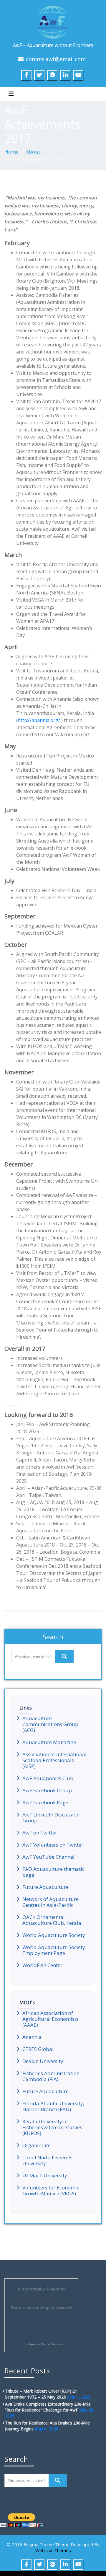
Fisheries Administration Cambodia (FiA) (51, 2076)
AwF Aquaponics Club (48, 1778)
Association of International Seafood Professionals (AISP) (54, 1760)
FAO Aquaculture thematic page (53, 1872)
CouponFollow (51, 2344)
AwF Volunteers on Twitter (53, 1845)
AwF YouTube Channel (48, 1857)
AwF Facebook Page (45, 1803)
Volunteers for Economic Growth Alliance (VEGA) (51, 2191)
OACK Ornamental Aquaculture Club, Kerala (52, 1920)
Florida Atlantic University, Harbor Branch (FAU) (53, 2106)
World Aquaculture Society (54, 1935)
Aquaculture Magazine (49, 1742)
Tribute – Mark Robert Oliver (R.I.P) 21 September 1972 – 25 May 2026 (41, 2394)
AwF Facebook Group (47, 1790)
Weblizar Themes (53, 2550)
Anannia (32, 2037)
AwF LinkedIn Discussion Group (51, 1818)
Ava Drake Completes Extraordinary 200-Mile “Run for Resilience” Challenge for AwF (48, 2407)
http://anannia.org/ (39, 720)
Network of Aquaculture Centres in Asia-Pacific (50, 1902)
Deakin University (43, 2061)
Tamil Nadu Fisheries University (47, 2160)
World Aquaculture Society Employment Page (54, 1950)
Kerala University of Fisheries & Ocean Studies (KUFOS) (52, 2127)
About (33, 152)
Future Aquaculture (45, 1887)
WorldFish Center (42, 1965)
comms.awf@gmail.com (56, 59)
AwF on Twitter (40, 1833)
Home (11, 152)
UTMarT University (45, 2176)
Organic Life (37, 2145)
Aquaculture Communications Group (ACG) (50, 1724)
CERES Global (38, 2049)
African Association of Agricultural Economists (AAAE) (50, 2019)
